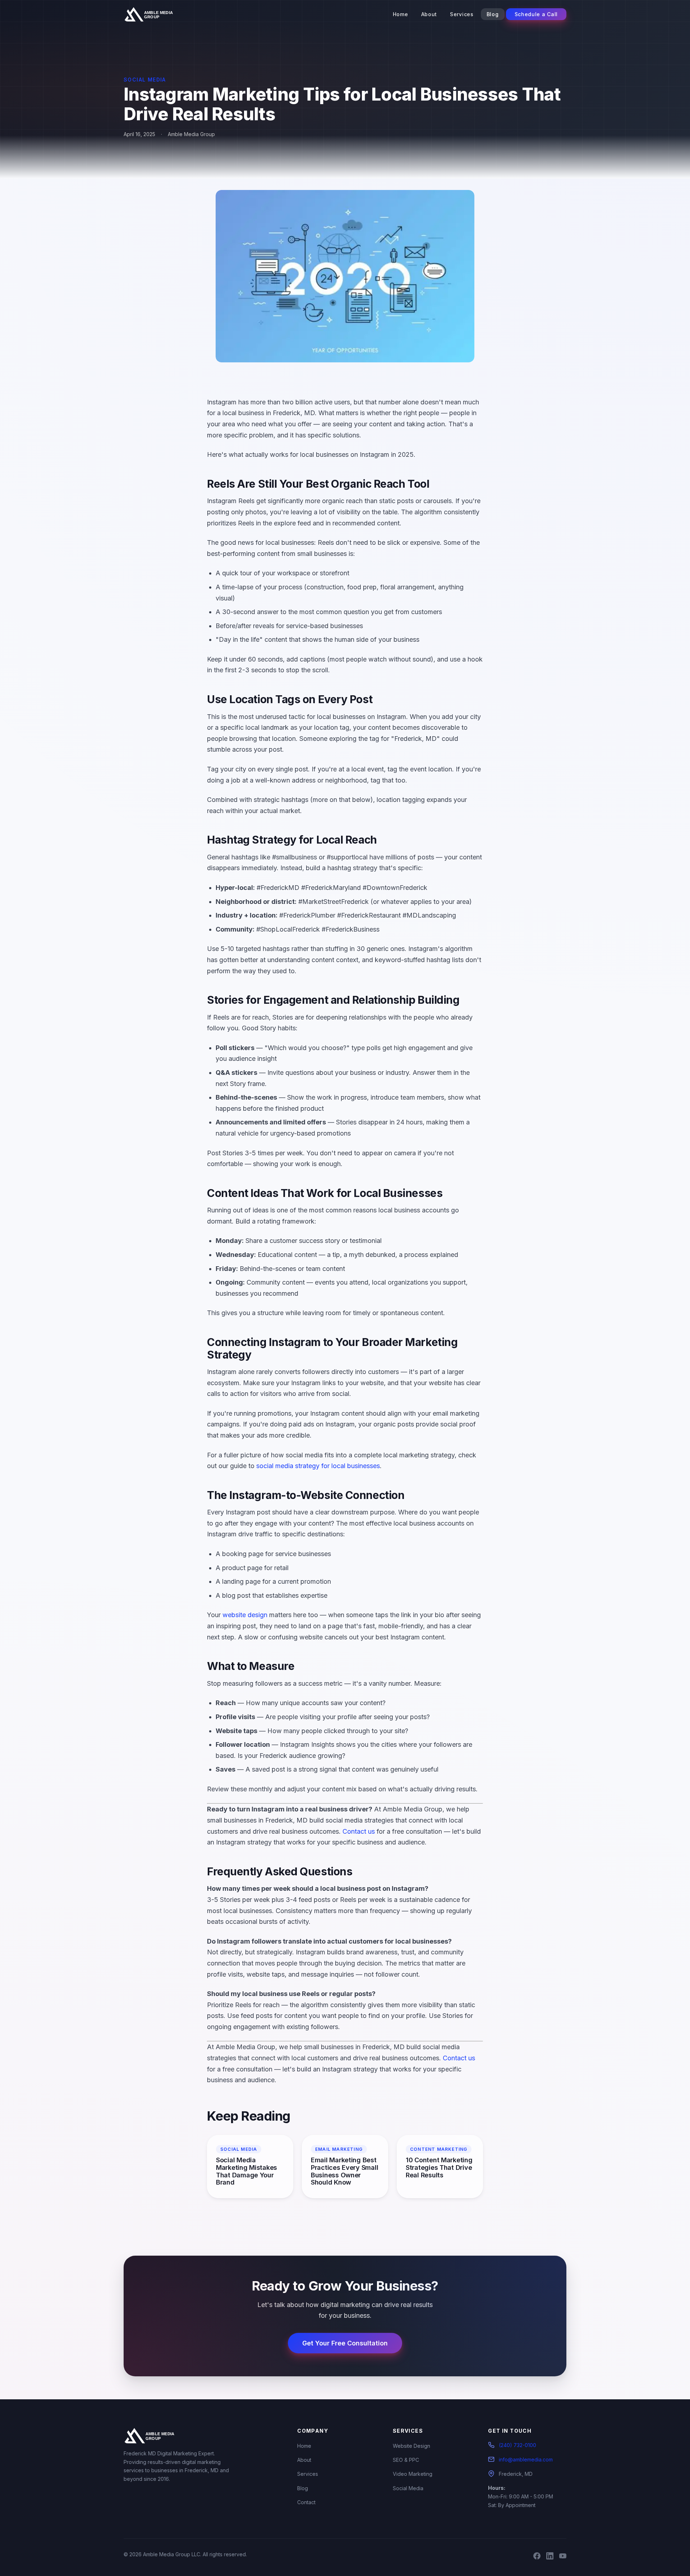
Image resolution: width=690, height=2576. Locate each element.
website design (245, 1615)
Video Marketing (413, 2474)
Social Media (408, 2488)
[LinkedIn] (550, 2557)
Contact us (359, 1831)
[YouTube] (563, 2557)
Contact (306, 2502)
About (429, 14)
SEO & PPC (406, 2460)
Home (401, 14)
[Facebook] (537, 2557)
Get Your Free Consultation (345, 2343)
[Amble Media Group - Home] (154, 14)
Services (462, 14)
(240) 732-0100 (517, 2445)
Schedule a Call (536, 14)
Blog (493, 14)
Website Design (411, 2446)
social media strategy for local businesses (318, 1466)
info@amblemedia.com (526, 2459)
